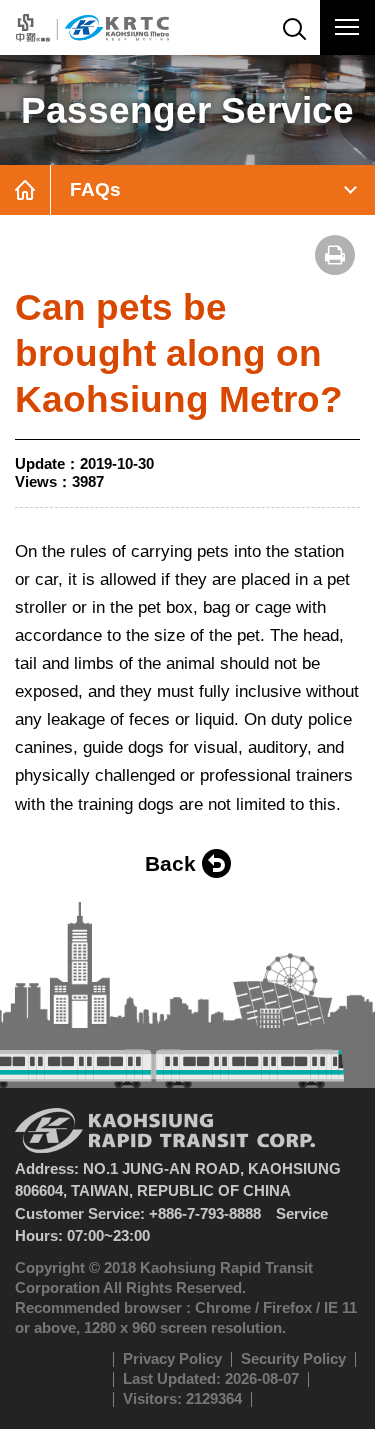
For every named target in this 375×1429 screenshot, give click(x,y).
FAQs (95, 189)
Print (335, 255)
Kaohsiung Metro (92, 27)
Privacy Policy (172, 1358)
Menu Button (347, 27)
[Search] (292, 27)
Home (25, 190)
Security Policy (293, 1358)
